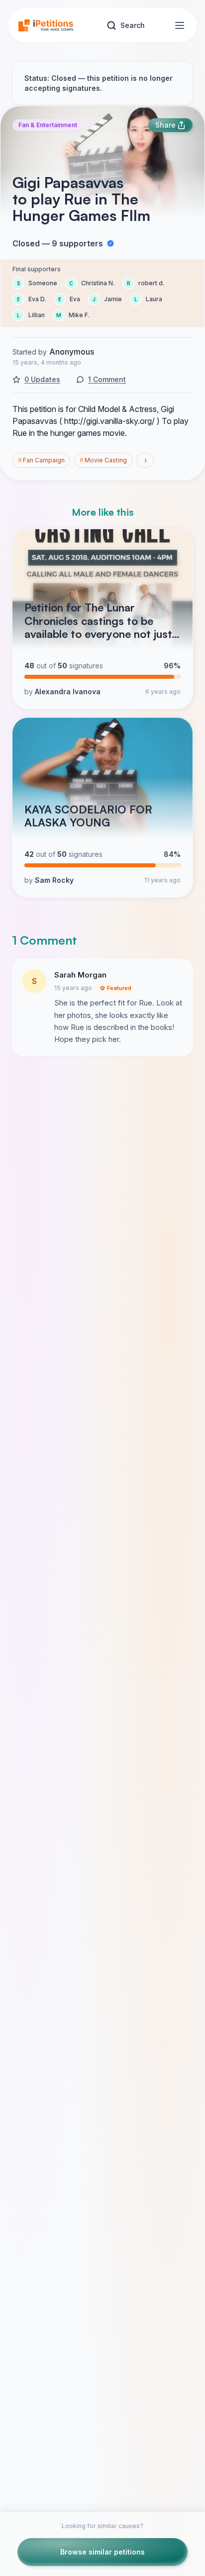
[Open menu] (180, 25)
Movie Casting (103, 460)
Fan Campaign (41, 460)
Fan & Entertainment (48, 125)
